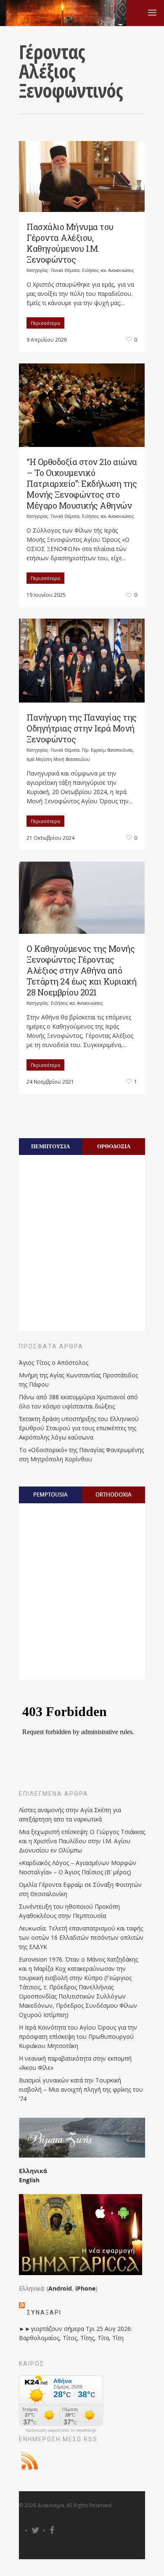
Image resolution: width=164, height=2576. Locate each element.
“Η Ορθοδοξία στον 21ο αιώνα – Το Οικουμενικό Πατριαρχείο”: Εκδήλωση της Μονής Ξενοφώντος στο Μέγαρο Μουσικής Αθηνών (82, 483)
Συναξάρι (44, 2312)
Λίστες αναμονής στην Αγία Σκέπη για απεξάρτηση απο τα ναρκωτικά (70, 1814)
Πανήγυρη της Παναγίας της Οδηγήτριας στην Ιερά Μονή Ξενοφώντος (82, 728)
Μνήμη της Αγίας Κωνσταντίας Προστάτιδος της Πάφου (78, 1380)
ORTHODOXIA (114, 1494)
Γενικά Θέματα (65, 270)
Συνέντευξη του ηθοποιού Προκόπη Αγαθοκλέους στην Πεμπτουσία (69, 1911)
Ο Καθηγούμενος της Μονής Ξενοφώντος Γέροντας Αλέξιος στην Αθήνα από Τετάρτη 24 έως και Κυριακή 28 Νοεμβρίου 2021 (81, 970)
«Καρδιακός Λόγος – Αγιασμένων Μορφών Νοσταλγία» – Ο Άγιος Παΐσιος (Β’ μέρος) (78, 1867)
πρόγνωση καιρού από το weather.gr (61, 2430)
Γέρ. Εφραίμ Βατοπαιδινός (107, 750)
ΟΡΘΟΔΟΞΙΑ (114, 1146)
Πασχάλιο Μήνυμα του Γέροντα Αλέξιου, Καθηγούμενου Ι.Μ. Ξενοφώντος (70, 243)
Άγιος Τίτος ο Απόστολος (54, 1362)
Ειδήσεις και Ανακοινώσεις (108, 270)
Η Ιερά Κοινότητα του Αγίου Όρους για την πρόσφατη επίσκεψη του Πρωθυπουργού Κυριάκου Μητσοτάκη (78, 2037)
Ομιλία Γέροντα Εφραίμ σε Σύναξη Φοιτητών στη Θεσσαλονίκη (80, 1889)
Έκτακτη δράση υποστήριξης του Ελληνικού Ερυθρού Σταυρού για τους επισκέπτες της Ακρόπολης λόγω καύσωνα (79, 1428)
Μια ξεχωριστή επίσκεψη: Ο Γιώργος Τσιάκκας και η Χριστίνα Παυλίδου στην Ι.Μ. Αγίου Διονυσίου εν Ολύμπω (82, 1841)
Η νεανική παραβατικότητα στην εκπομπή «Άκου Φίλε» (75, 2063)
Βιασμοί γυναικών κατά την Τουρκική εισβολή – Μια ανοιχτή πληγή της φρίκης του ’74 (81, 2089)
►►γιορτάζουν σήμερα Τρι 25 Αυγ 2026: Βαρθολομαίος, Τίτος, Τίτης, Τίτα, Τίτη (75, 2333)
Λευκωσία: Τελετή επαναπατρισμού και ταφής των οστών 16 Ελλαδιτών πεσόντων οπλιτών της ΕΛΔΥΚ (81, 1937)
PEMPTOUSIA (50, 1494)
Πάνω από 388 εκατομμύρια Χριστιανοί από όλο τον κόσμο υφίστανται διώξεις (78, 1402)
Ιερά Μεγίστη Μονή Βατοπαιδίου (58, 759)
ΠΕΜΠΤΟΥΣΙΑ (50, 1146)
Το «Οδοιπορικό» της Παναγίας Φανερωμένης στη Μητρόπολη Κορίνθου (81, 1454)
